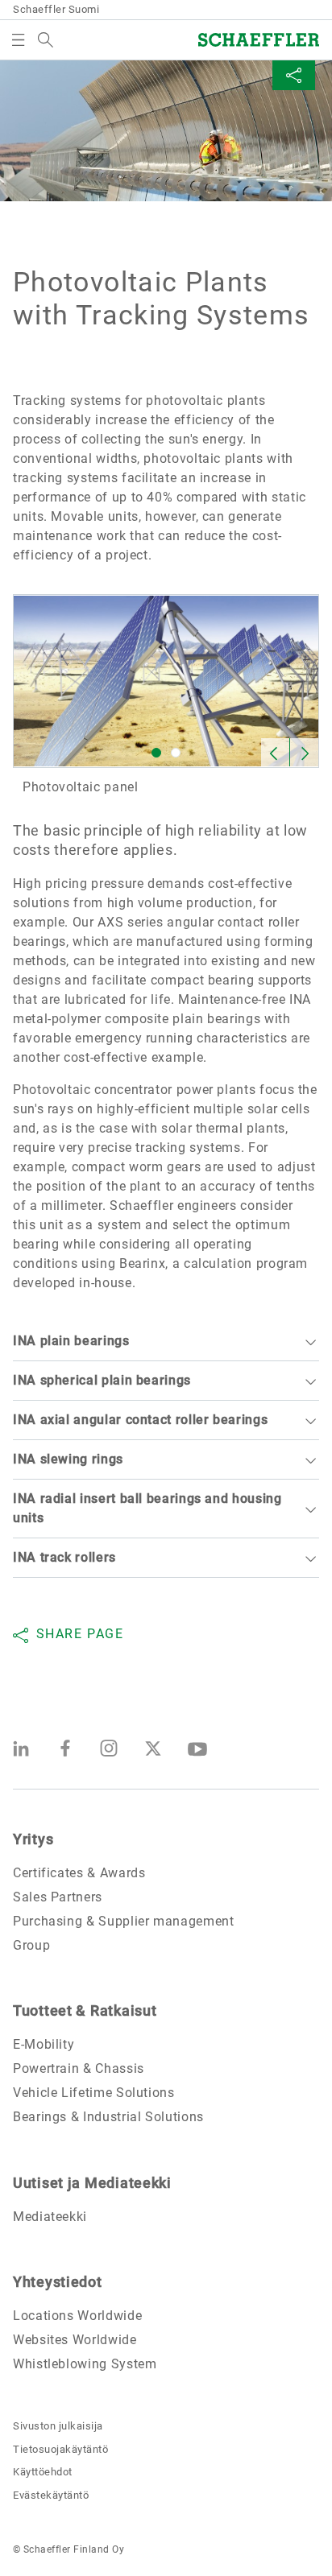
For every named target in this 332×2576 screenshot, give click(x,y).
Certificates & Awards (79, 1873)
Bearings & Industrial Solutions (108, 2117)
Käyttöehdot (43, 2472)
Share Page (80, 1634)
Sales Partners (58, 1897)
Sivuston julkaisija (58, 2426)
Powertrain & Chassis (79, 2068)
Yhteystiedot (58, 2282)
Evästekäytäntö (51, 2495)
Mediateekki (50, 2217)
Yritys (33, 1839)
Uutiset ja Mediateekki (92, 2183)
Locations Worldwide (77, 2316)
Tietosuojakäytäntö (60, 2449)
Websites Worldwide (75, 2340)
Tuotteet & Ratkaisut (85, 2010)
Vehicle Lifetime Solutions (94, 2093)
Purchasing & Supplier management (123, 1921)
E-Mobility (44, 2044)
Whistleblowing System (85, 2364)
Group (31, 1945)
